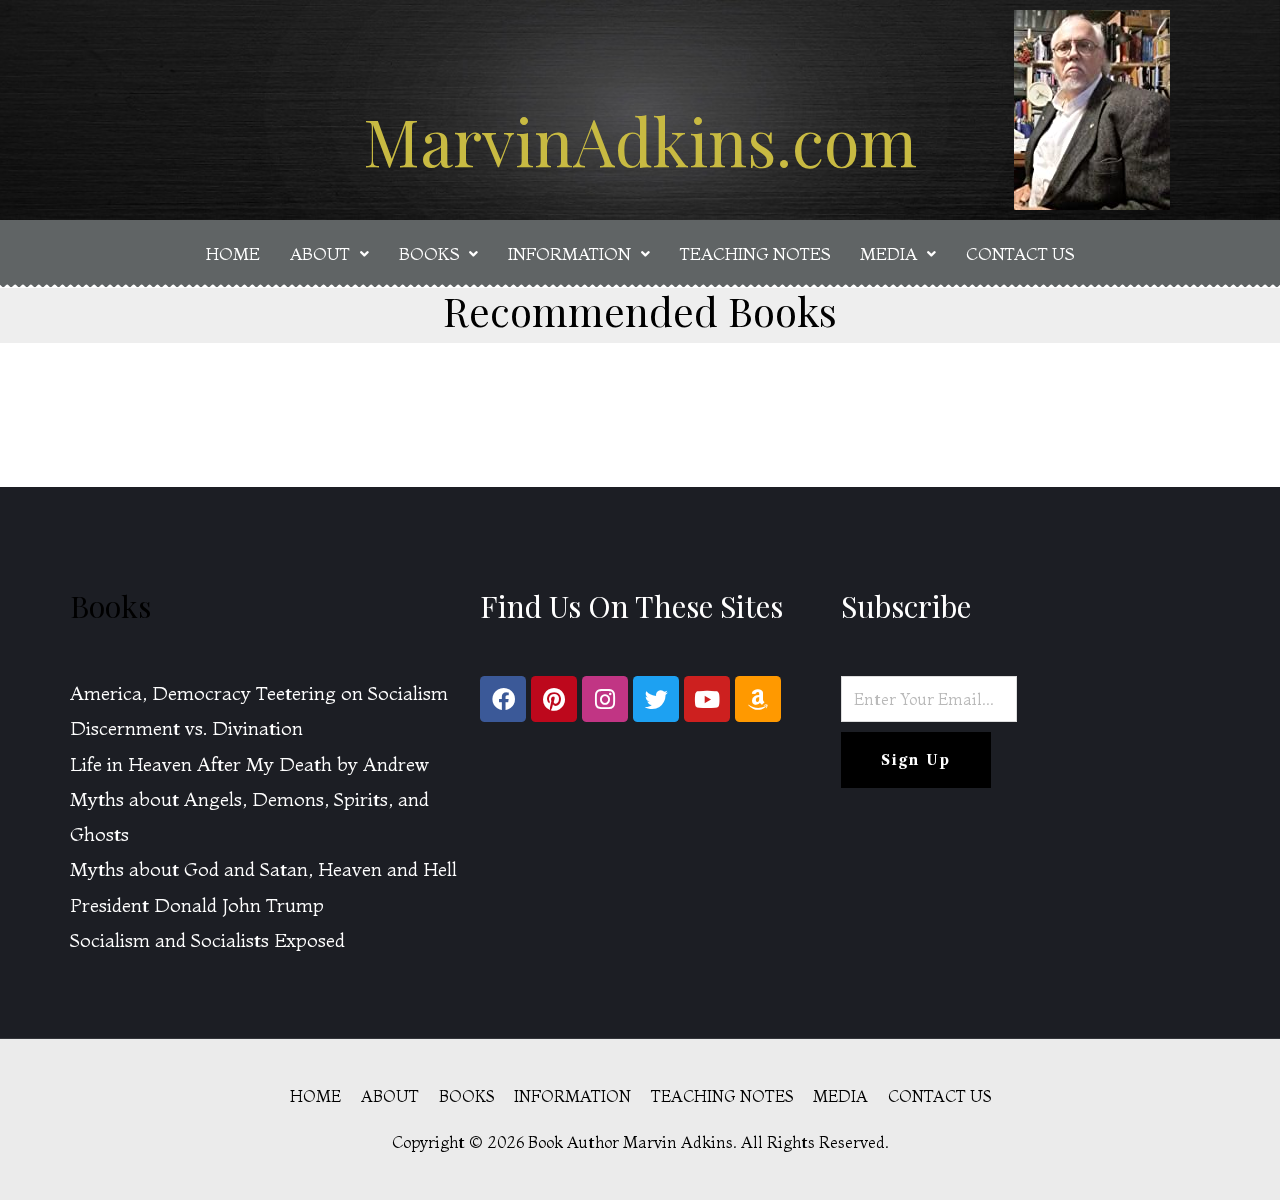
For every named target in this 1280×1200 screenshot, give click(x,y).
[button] (329, 253)
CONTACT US (1020, 253)
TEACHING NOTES (755, 253)
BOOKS (429, 253)
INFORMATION (569, 253)
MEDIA (888, 253)
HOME (233, 253)
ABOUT (320, 253)
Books (110, 606)
